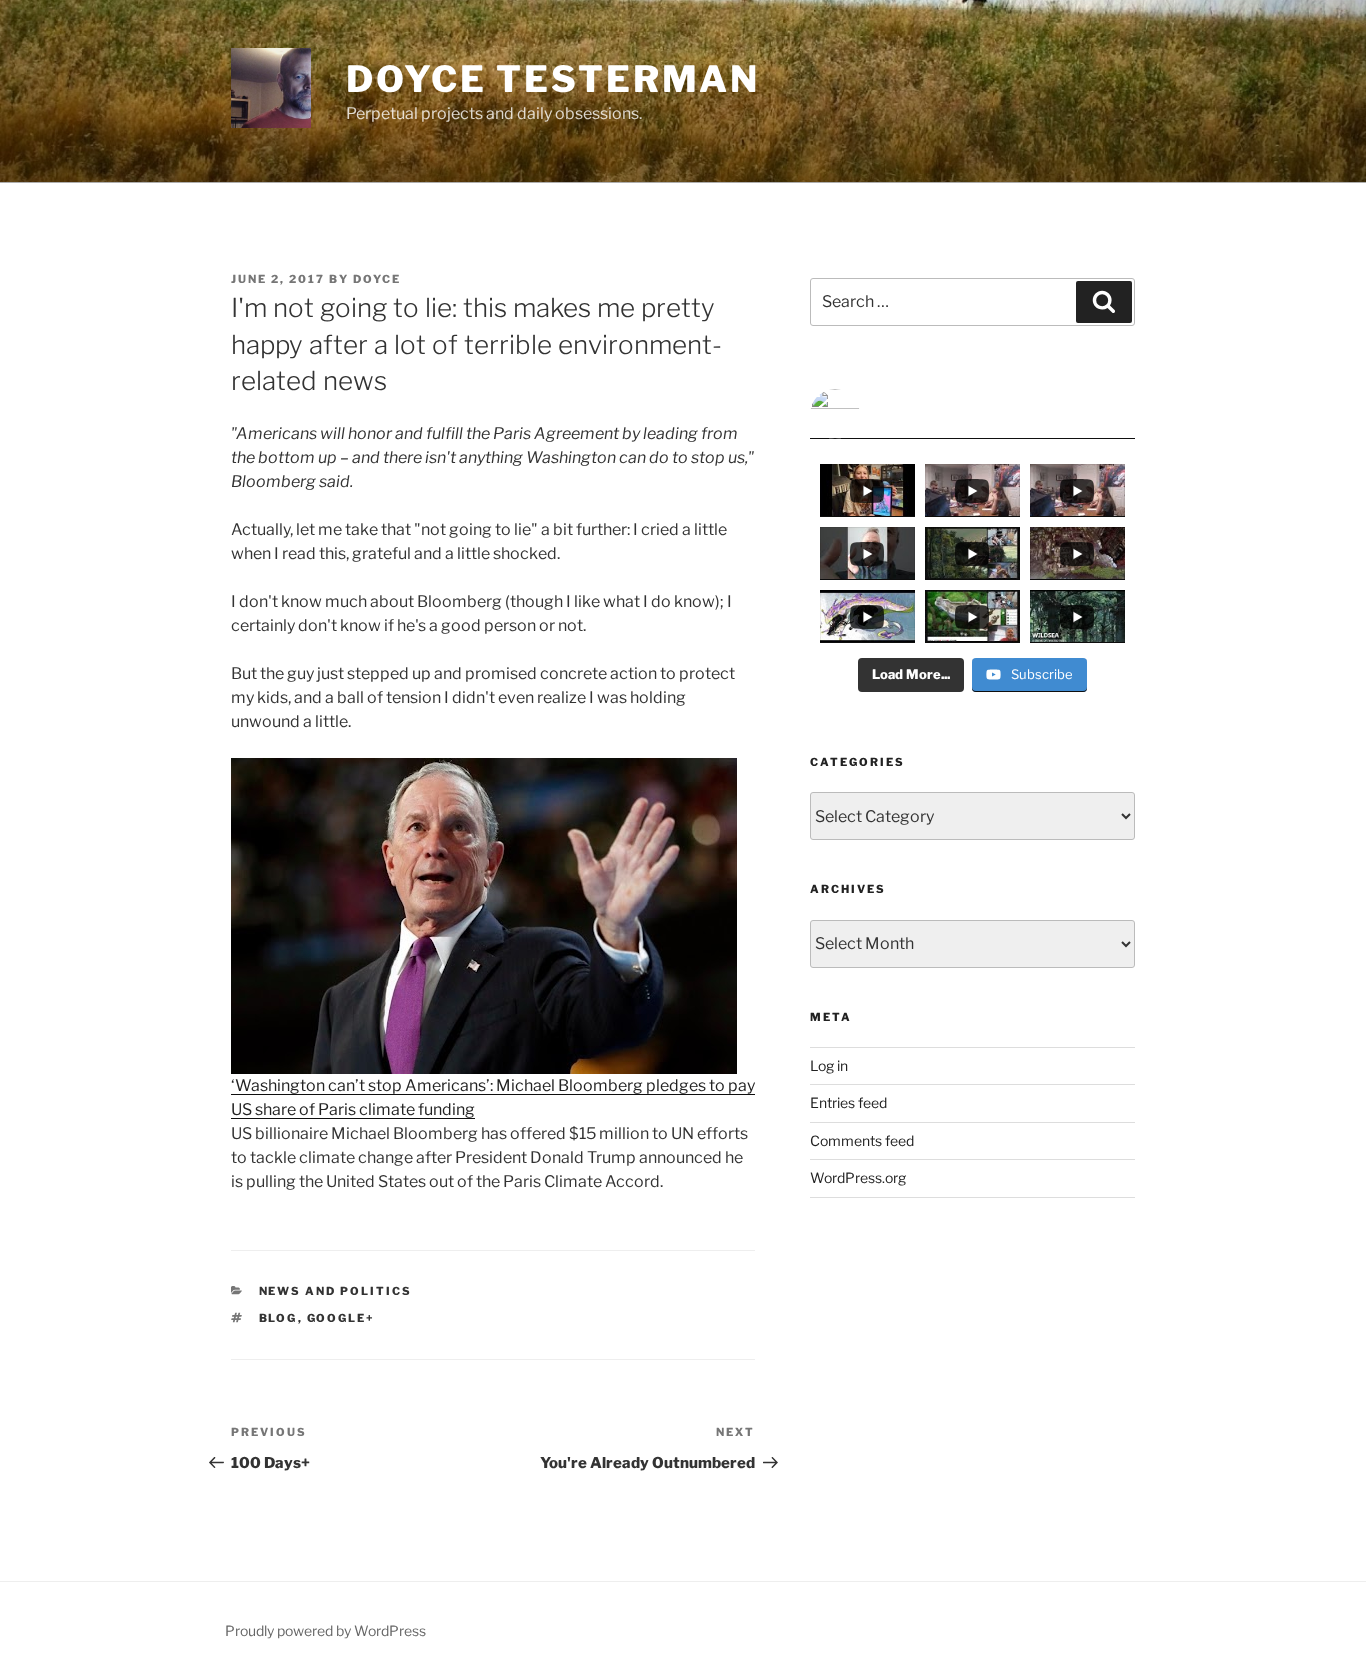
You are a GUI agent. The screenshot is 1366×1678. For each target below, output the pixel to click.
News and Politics (336, 1291)
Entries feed (848, 1102)
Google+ (341, 1318)
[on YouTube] (972, 414)
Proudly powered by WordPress (325, 1630)
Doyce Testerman (553, 79)
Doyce (377, 279)
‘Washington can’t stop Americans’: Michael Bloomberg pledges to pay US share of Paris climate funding (493, 1097)
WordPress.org (858, 1177)
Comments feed (862, 1140)
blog (278, 1318)
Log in (829, 1065)
